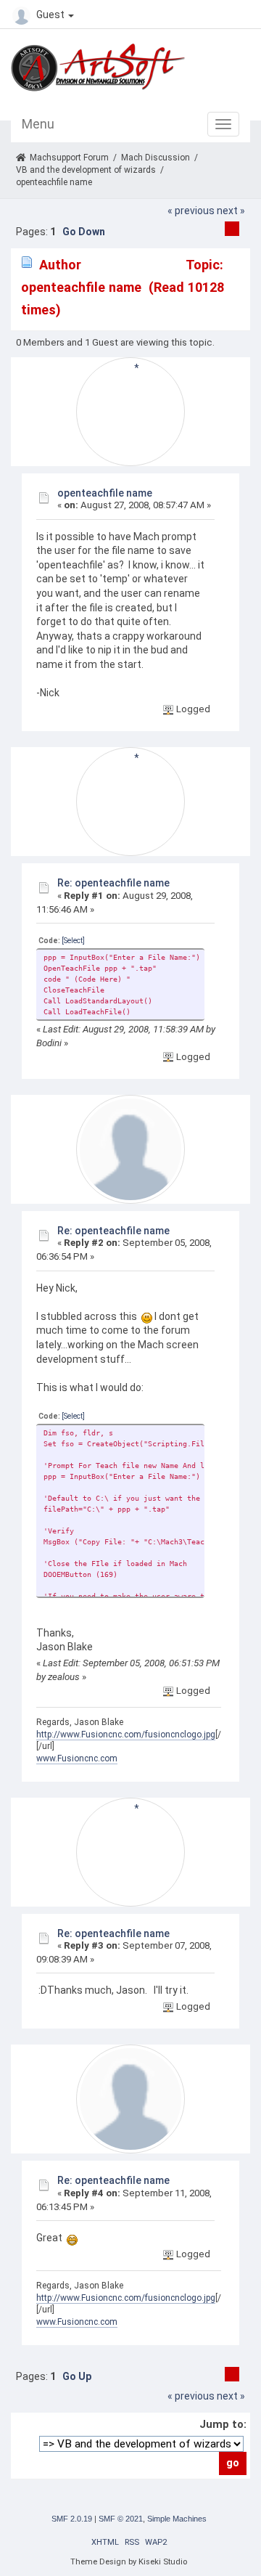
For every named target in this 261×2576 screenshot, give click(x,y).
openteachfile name (105, 493)
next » (231, 211)
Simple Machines (177, 2519)
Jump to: (223, 2424)
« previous (191, 211)
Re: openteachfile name (113, 883)
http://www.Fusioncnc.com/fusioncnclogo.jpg (126, 1735)
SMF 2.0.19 (72, 2519)
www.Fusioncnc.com (77, 1758)
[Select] (73, 941)
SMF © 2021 (121, 2519)
